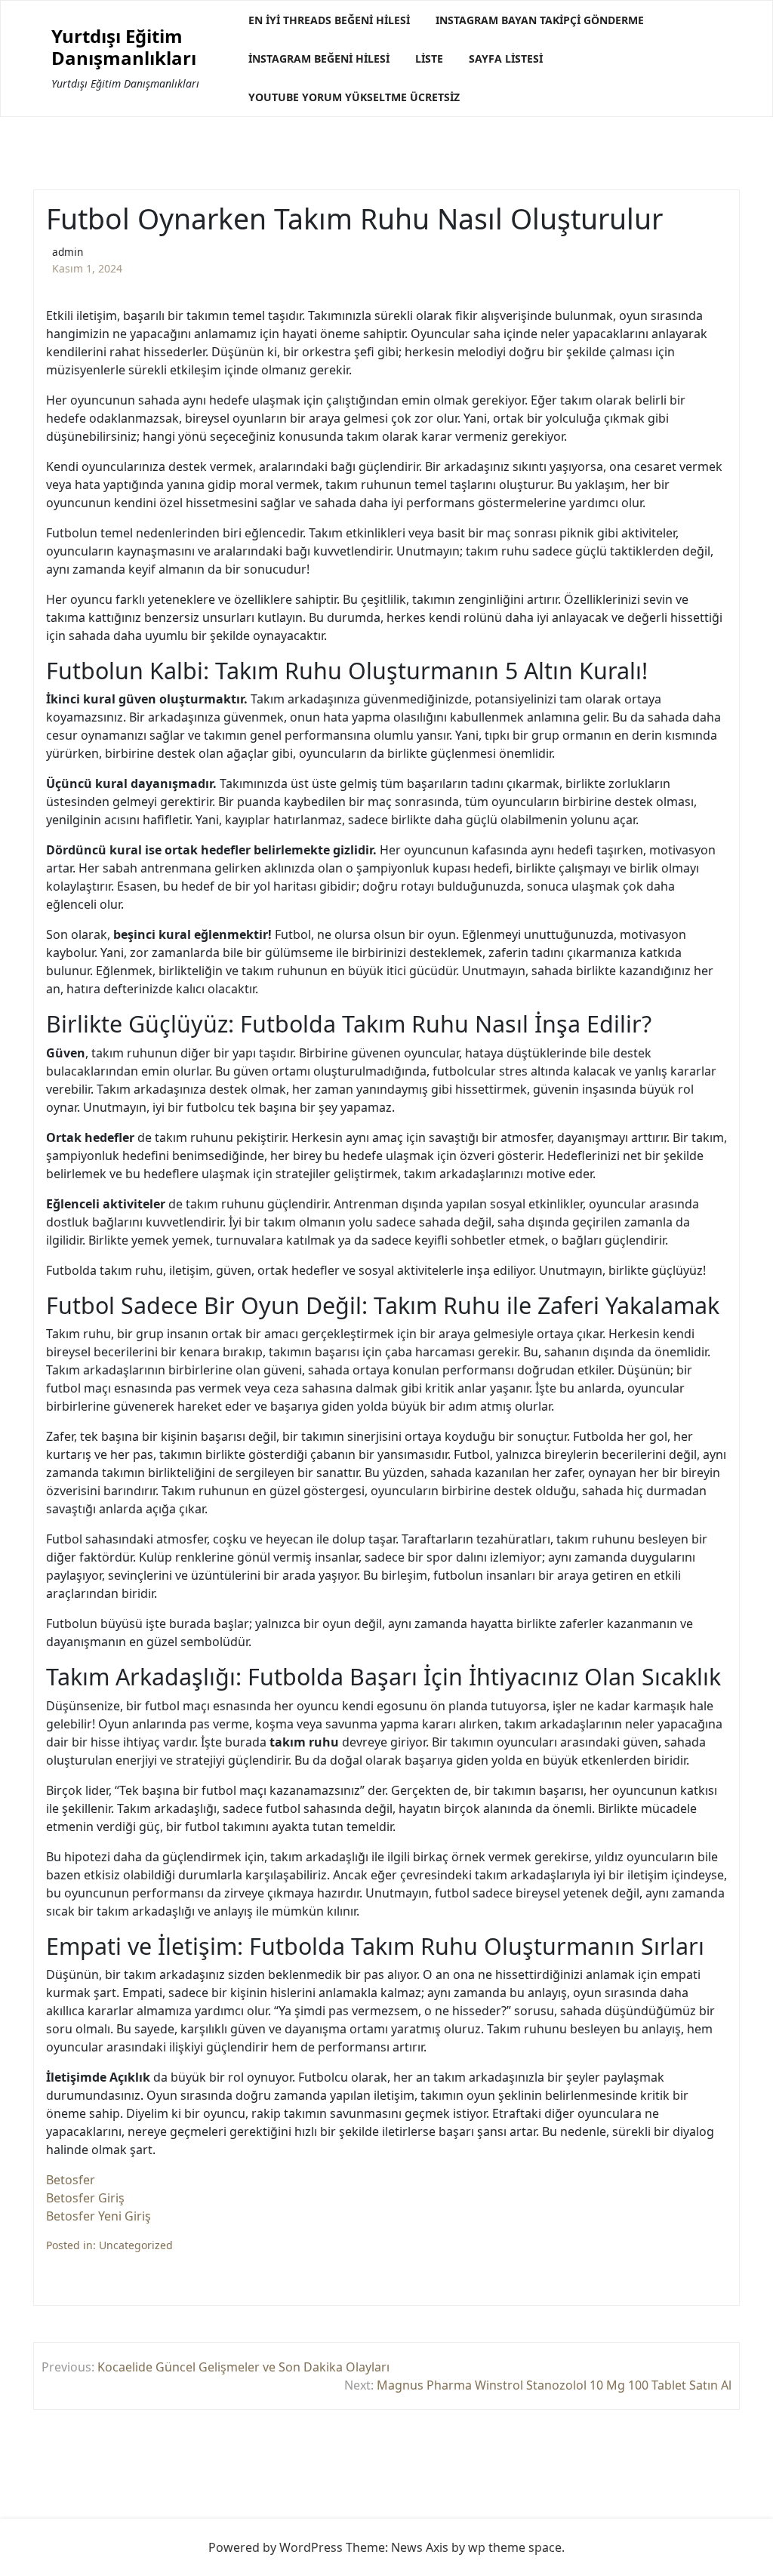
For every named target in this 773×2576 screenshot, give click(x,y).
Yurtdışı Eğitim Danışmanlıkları (124, 48)
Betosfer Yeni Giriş (99, 2216)
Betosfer (71, 2180)
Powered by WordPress (276, 2547)
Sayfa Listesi (506, 58)
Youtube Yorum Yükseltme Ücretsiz (354, 97)
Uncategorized (136, 2245)
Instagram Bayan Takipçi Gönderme (540, 20)
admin (68, 252)
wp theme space (515, 2547)
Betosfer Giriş (85, 2198)
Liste (429, 58)
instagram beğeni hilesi (319, 58)
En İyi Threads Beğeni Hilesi (329, 20)
